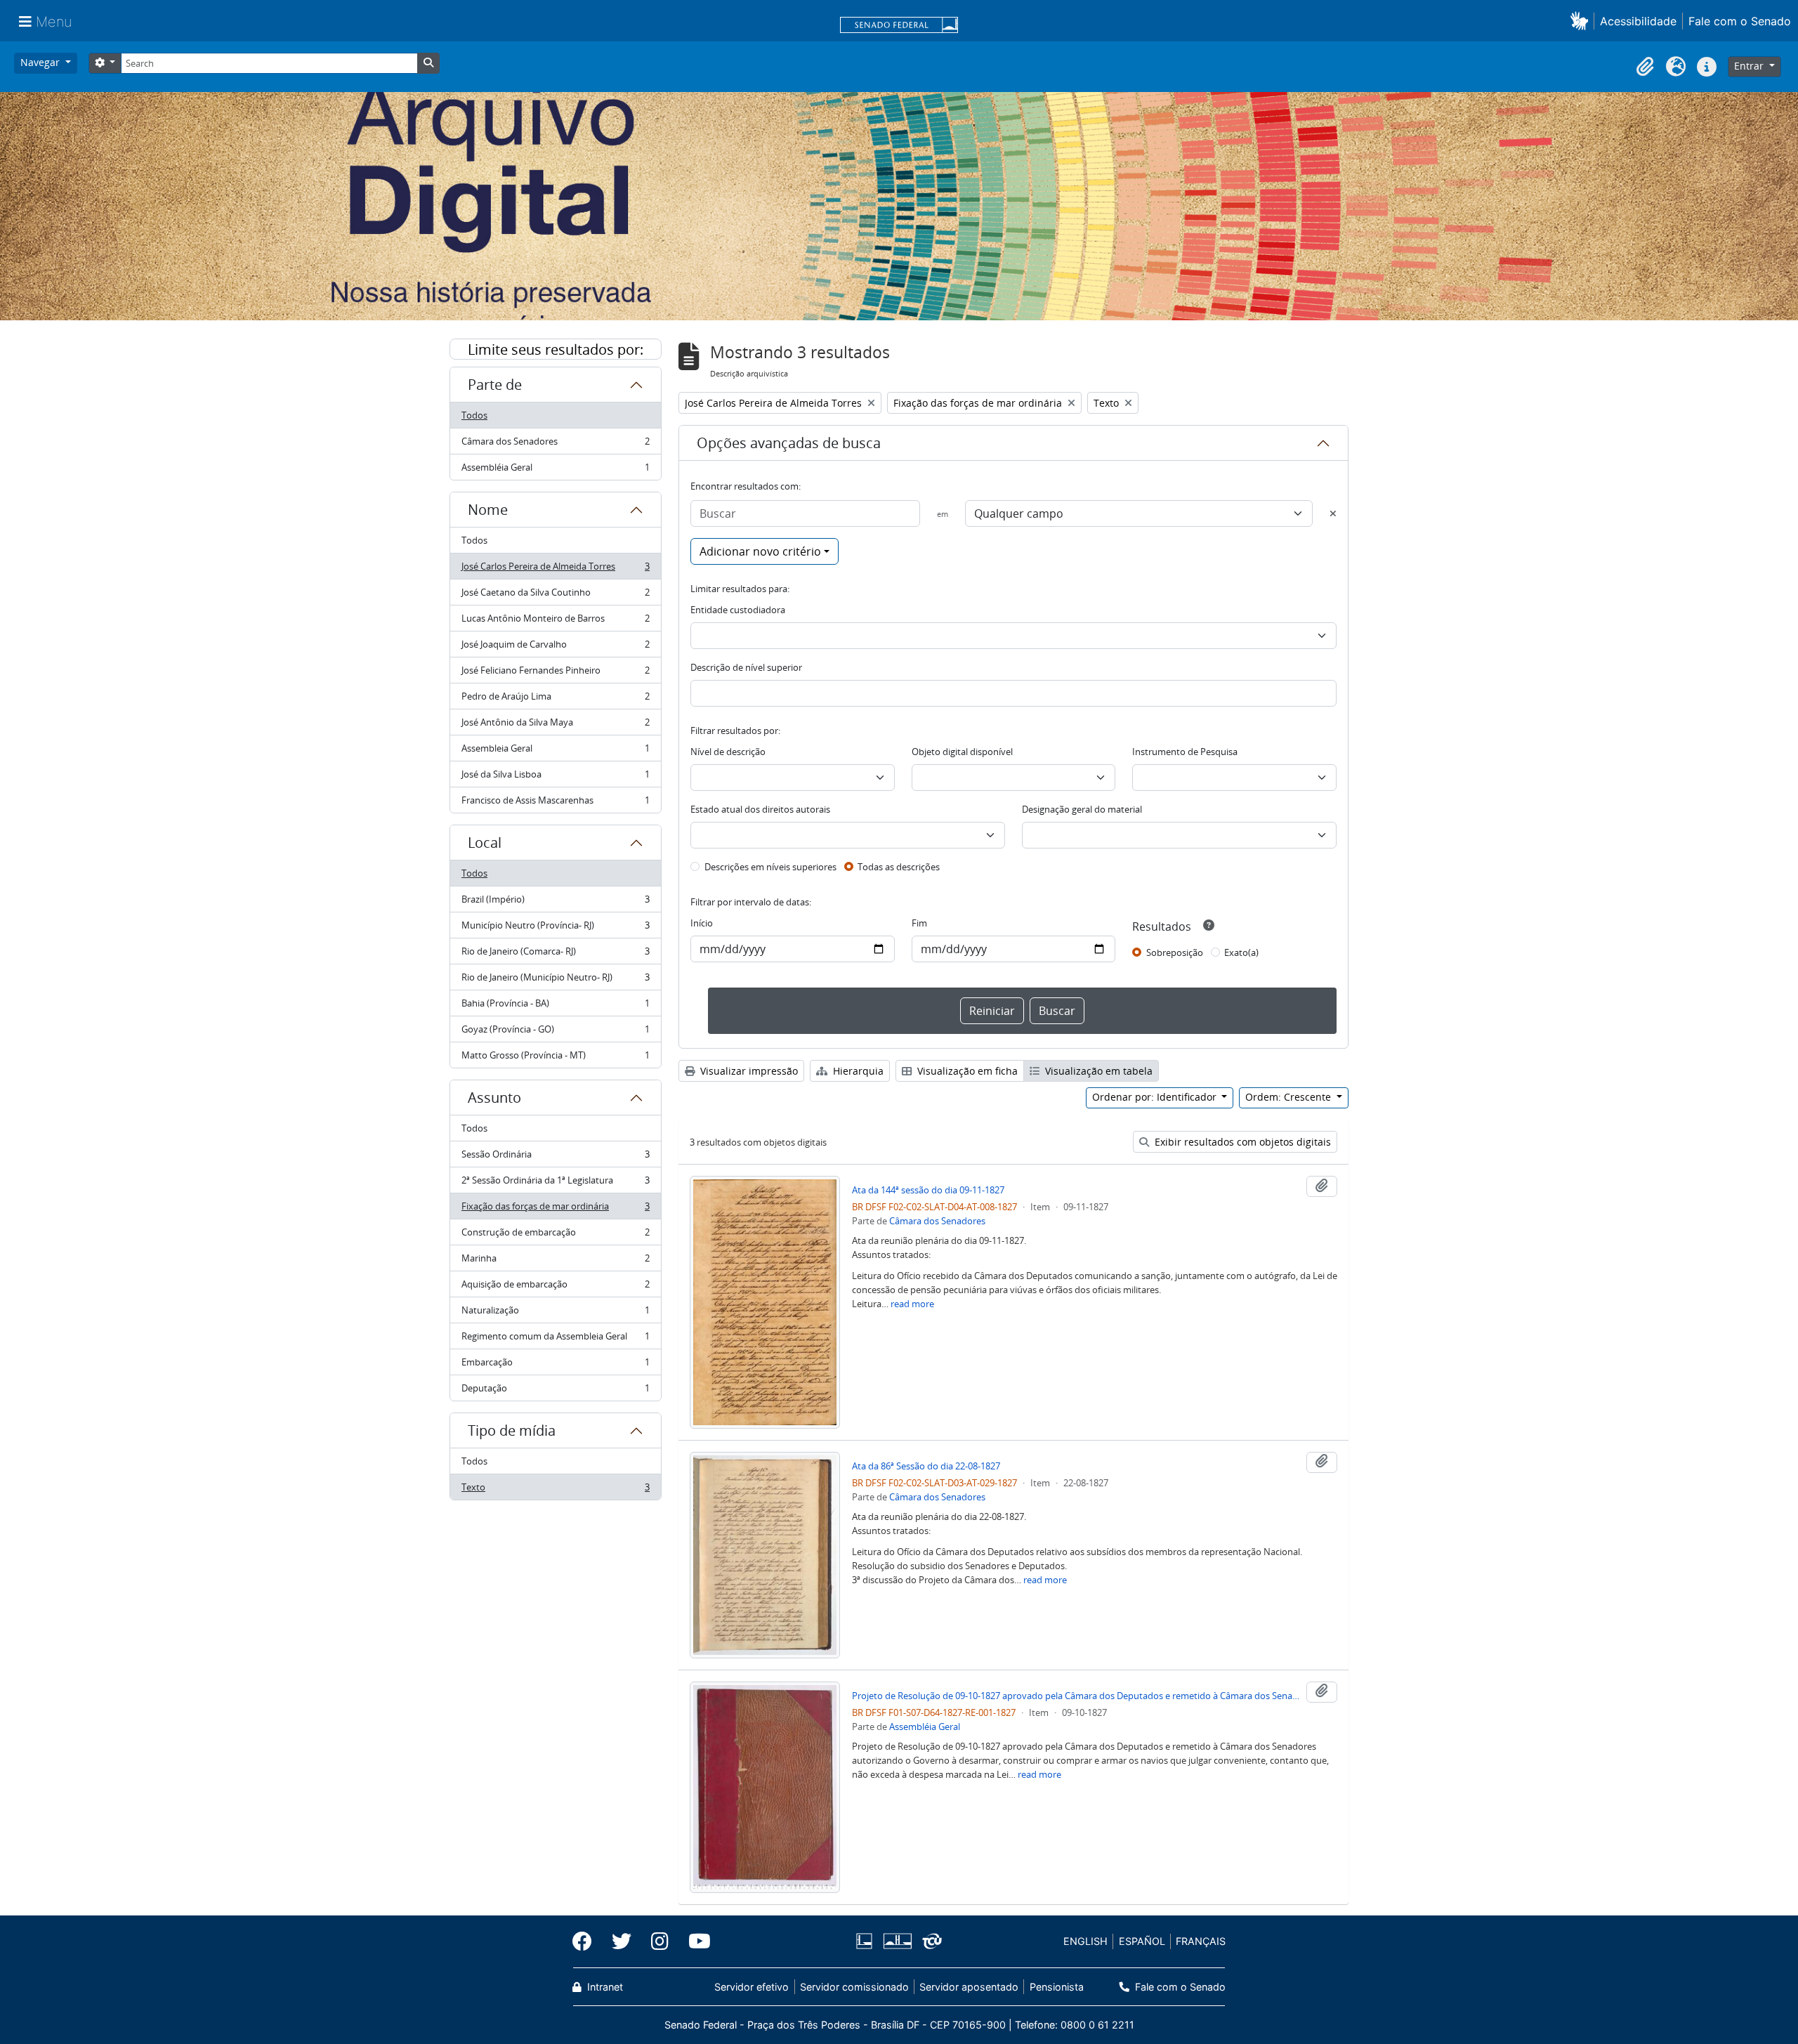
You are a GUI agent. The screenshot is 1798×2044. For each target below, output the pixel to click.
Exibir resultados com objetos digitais (1241, 1142)
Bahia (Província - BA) (555, 1007)
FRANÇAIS (1201, 1941)
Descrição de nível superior (746, 667)
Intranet (604, 1987)
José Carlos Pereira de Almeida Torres (555, 570)
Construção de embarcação (555, 1236)
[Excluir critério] (1333, 513)
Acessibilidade (1638, 21)
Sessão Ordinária (555, 1158)
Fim (919, 923)
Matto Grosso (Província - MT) (555, 1058)
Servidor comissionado (854, 1987)
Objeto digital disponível (962, 752)
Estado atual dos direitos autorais (760, 809)
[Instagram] (660, 1941)
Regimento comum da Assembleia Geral (555, 1339)
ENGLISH (1085, 1941)
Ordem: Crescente (1290, 1097)
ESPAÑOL (1142, 1941)
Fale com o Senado (1740, 21)
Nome (488, 510)
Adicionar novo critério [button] (760, 551)
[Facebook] (587, 1941)
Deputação (555, 1391)
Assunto (494, 1098)
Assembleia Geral (555, 752)
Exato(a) (1241, 952)
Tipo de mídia (512, 1430)
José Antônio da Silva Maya (555, 726)
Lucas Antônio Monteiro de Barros (555, 622)
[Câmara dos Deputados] (867, 1941)
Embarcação (555, 1365)
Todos (474, 415)
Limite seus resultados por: (556, 349)
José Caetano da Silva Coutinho (555, 596)
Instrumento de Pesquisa (1185, 752)
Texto (555, 1490)
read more (912, 1304)
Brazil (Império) (555, 903)
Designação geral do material (1082, 809)
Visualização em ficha (966, 1071)
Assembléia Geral (555, 470)
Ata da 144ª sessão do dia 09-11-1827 (928, 1190)
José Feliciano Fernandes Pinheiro (555, 674)
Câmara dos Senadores (555, 445)
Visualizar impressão (748, 1071)
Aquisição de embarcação (555, 1288)
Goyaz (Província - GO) (555, 1033)
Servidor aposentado (969, 1987)
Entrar (1750, 66)
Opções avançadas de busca (789, 443)
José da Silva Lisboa (555, 778)
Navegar (41, 62)
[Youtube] (695, 1941)
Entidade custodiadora (738, 610)
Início (702, 923)
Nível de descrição (728, 752)
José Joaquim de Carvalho (555, 648)
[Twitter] (622, 1941)
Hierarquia (857, 1071)
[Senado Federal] (899, 26)
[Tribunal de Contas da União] (930, 1941)
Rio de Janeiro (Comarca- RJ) (555, 955)
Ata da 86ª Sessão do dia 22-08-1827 (926, 1466)
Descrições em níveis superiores (770, 867)
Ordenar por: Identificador (1156, 1097)
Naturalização (555, 1313)
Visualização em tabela (1097, 1071)
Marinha (555, 1262)
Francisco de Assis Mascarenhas (555, 803)
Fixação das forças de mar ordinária (555, 1210)
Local (485, 843)
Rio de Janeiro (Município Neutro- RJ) (555, 981)
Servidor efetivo (752, 1987)
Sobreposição (1175, 952)
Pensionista (1056, 1987)
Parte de (495, 385)
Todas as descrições (899, 867)
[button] (1582, 21)
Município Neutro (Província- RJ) (555, 929)
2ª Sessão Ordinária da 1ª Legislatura (555, 1184)
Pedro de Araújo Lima (555, 700)
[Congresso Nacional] (897, 1941)
